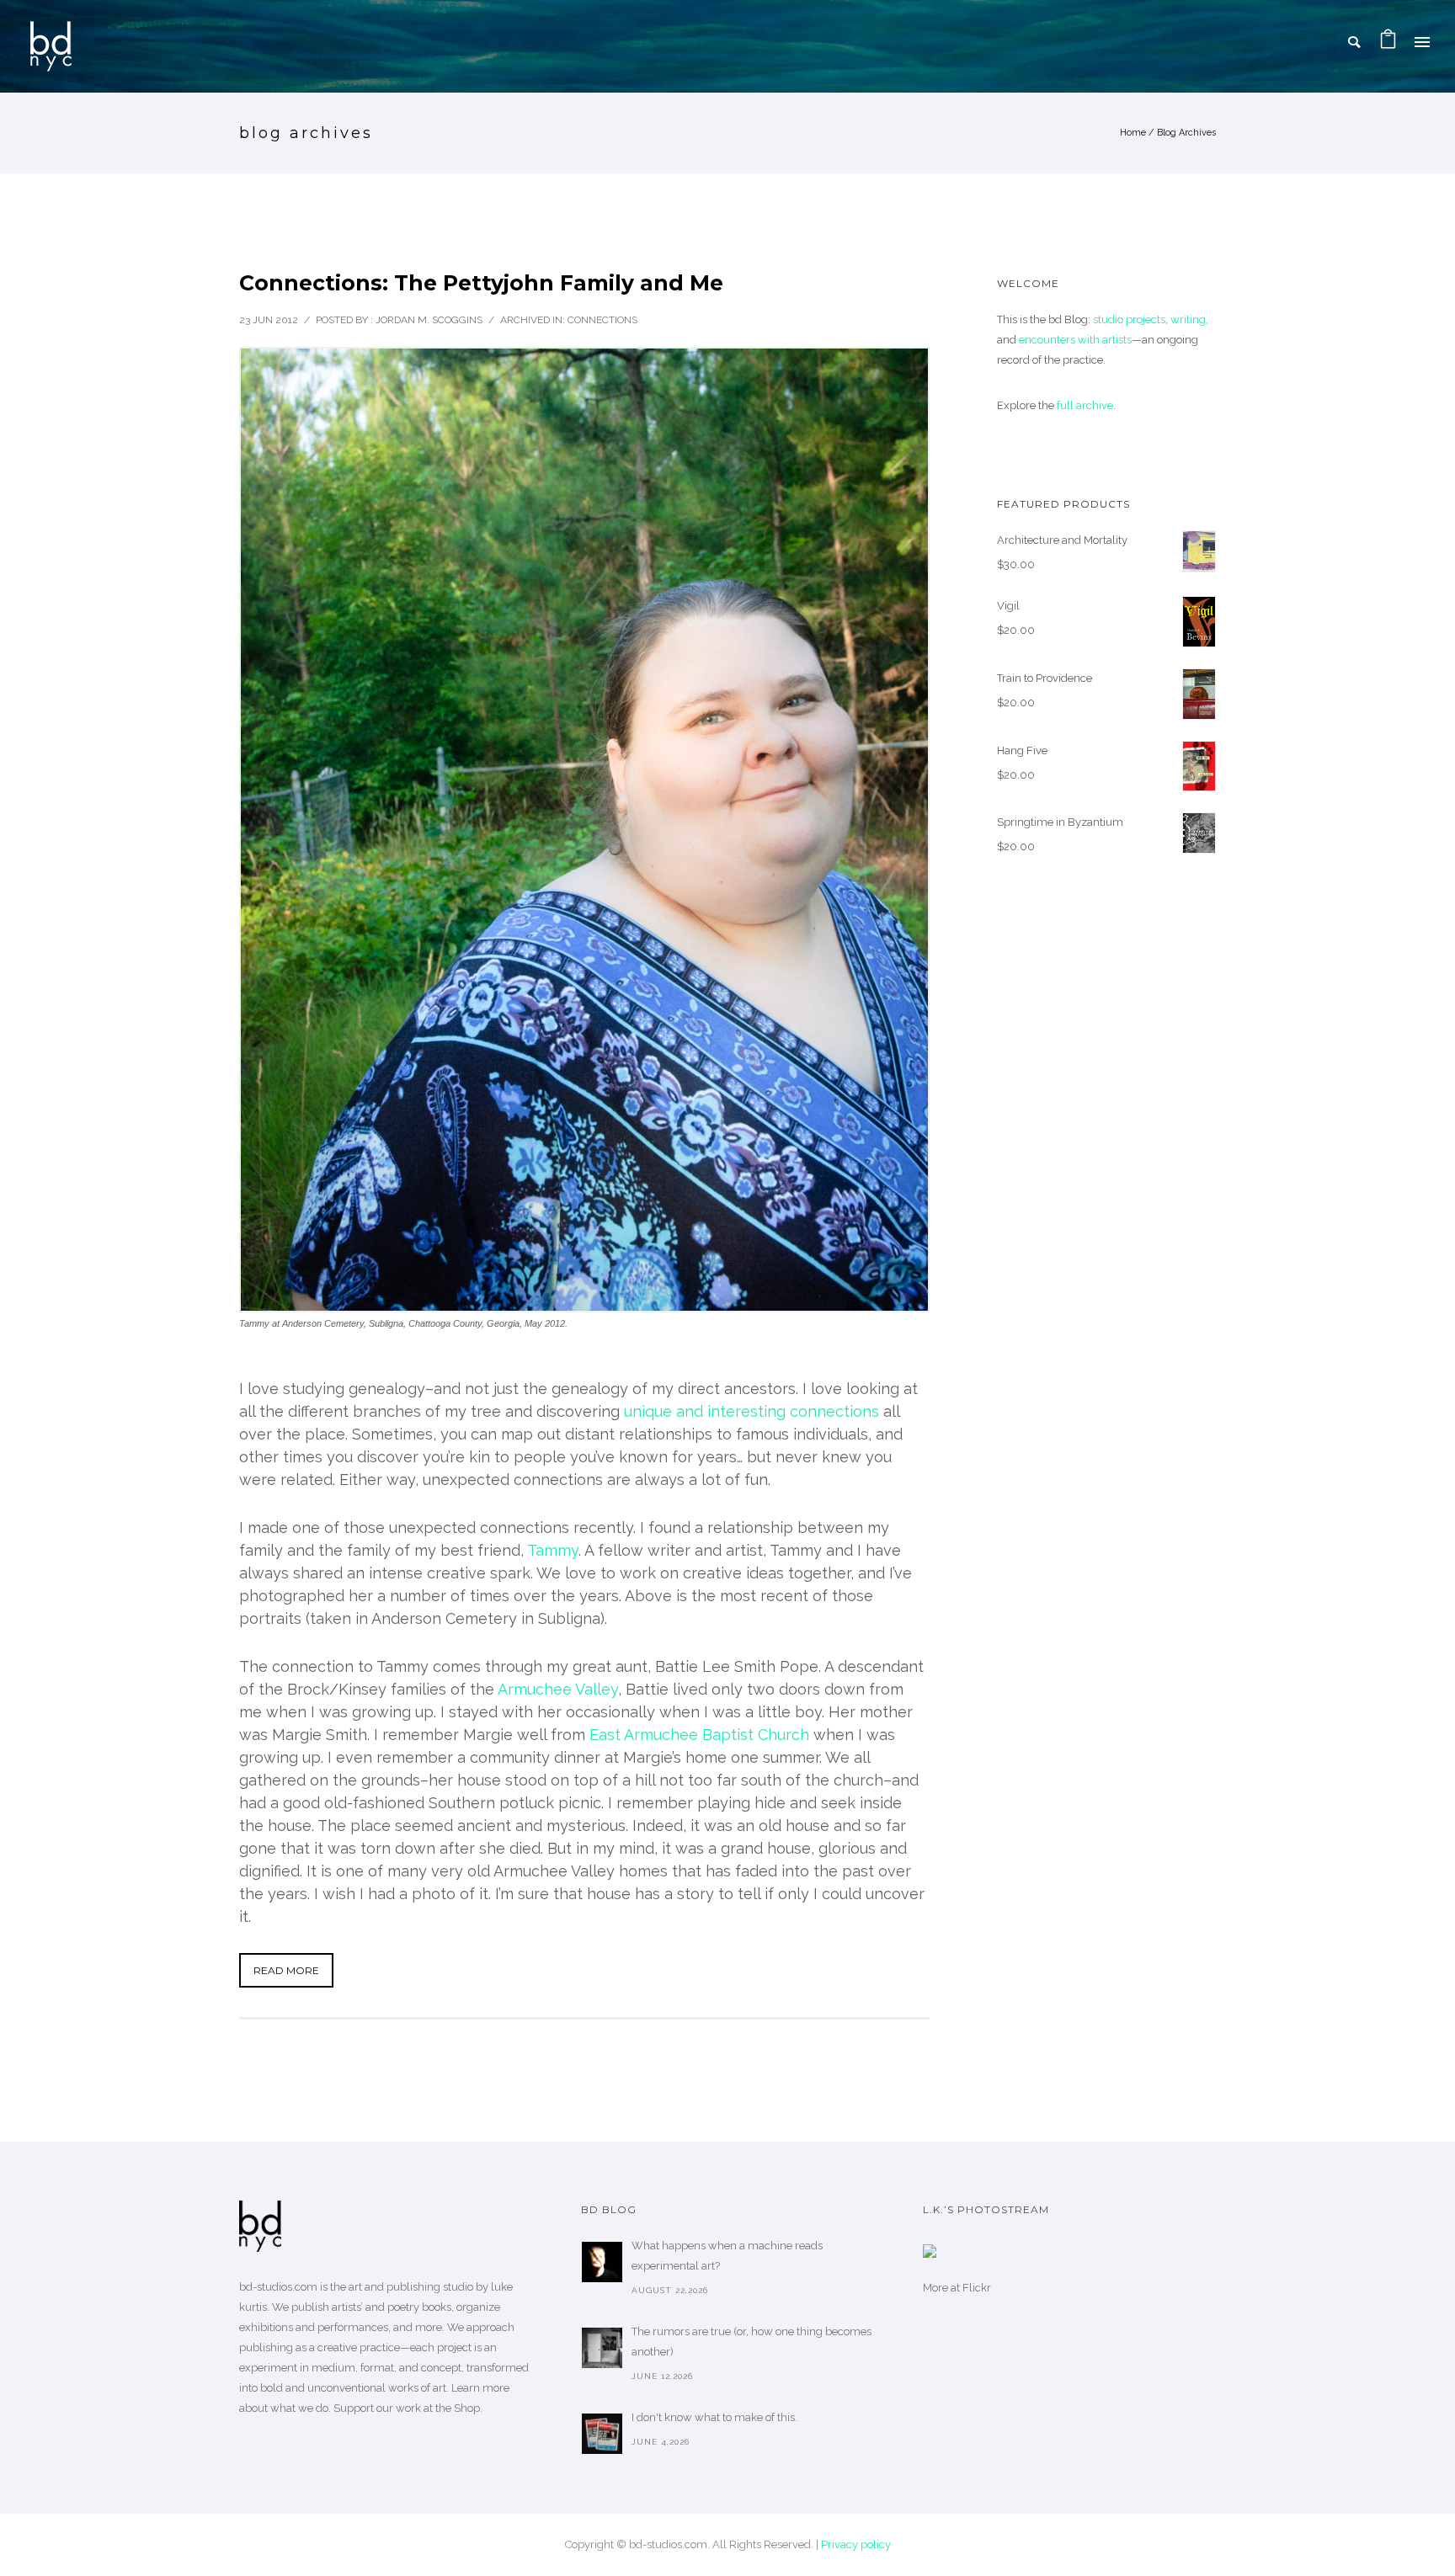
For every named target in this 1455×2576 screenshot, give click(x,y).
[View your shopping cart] (1388, 42)
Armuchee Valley (558, 1689)
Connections (602, 320)
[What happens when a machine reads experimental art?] (602, 2262)
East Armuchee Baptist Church (699, 1735)
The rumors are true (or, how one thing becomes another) (751, 2342)
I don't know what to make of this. (714, 2417)
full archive (1085, 405)
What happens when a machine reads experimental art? (727, 2256)
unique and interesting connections (751, 1411)
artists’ (347, 2307)
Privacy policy (856, 2544)
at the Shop (452, 2408)
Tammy (553, 1550)
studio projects (1129, 319)
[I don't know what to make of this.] (602, 2434)
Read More (286, 1970)
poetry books (419, 2307)
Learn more (480, 2388)
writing (1188, 319)
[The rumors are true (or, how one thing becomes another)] (602, 2348)
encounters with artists (1075, 340)
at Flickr (971, 2288)
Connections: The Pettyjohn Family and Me (481, 283)
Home (1133, 133)
